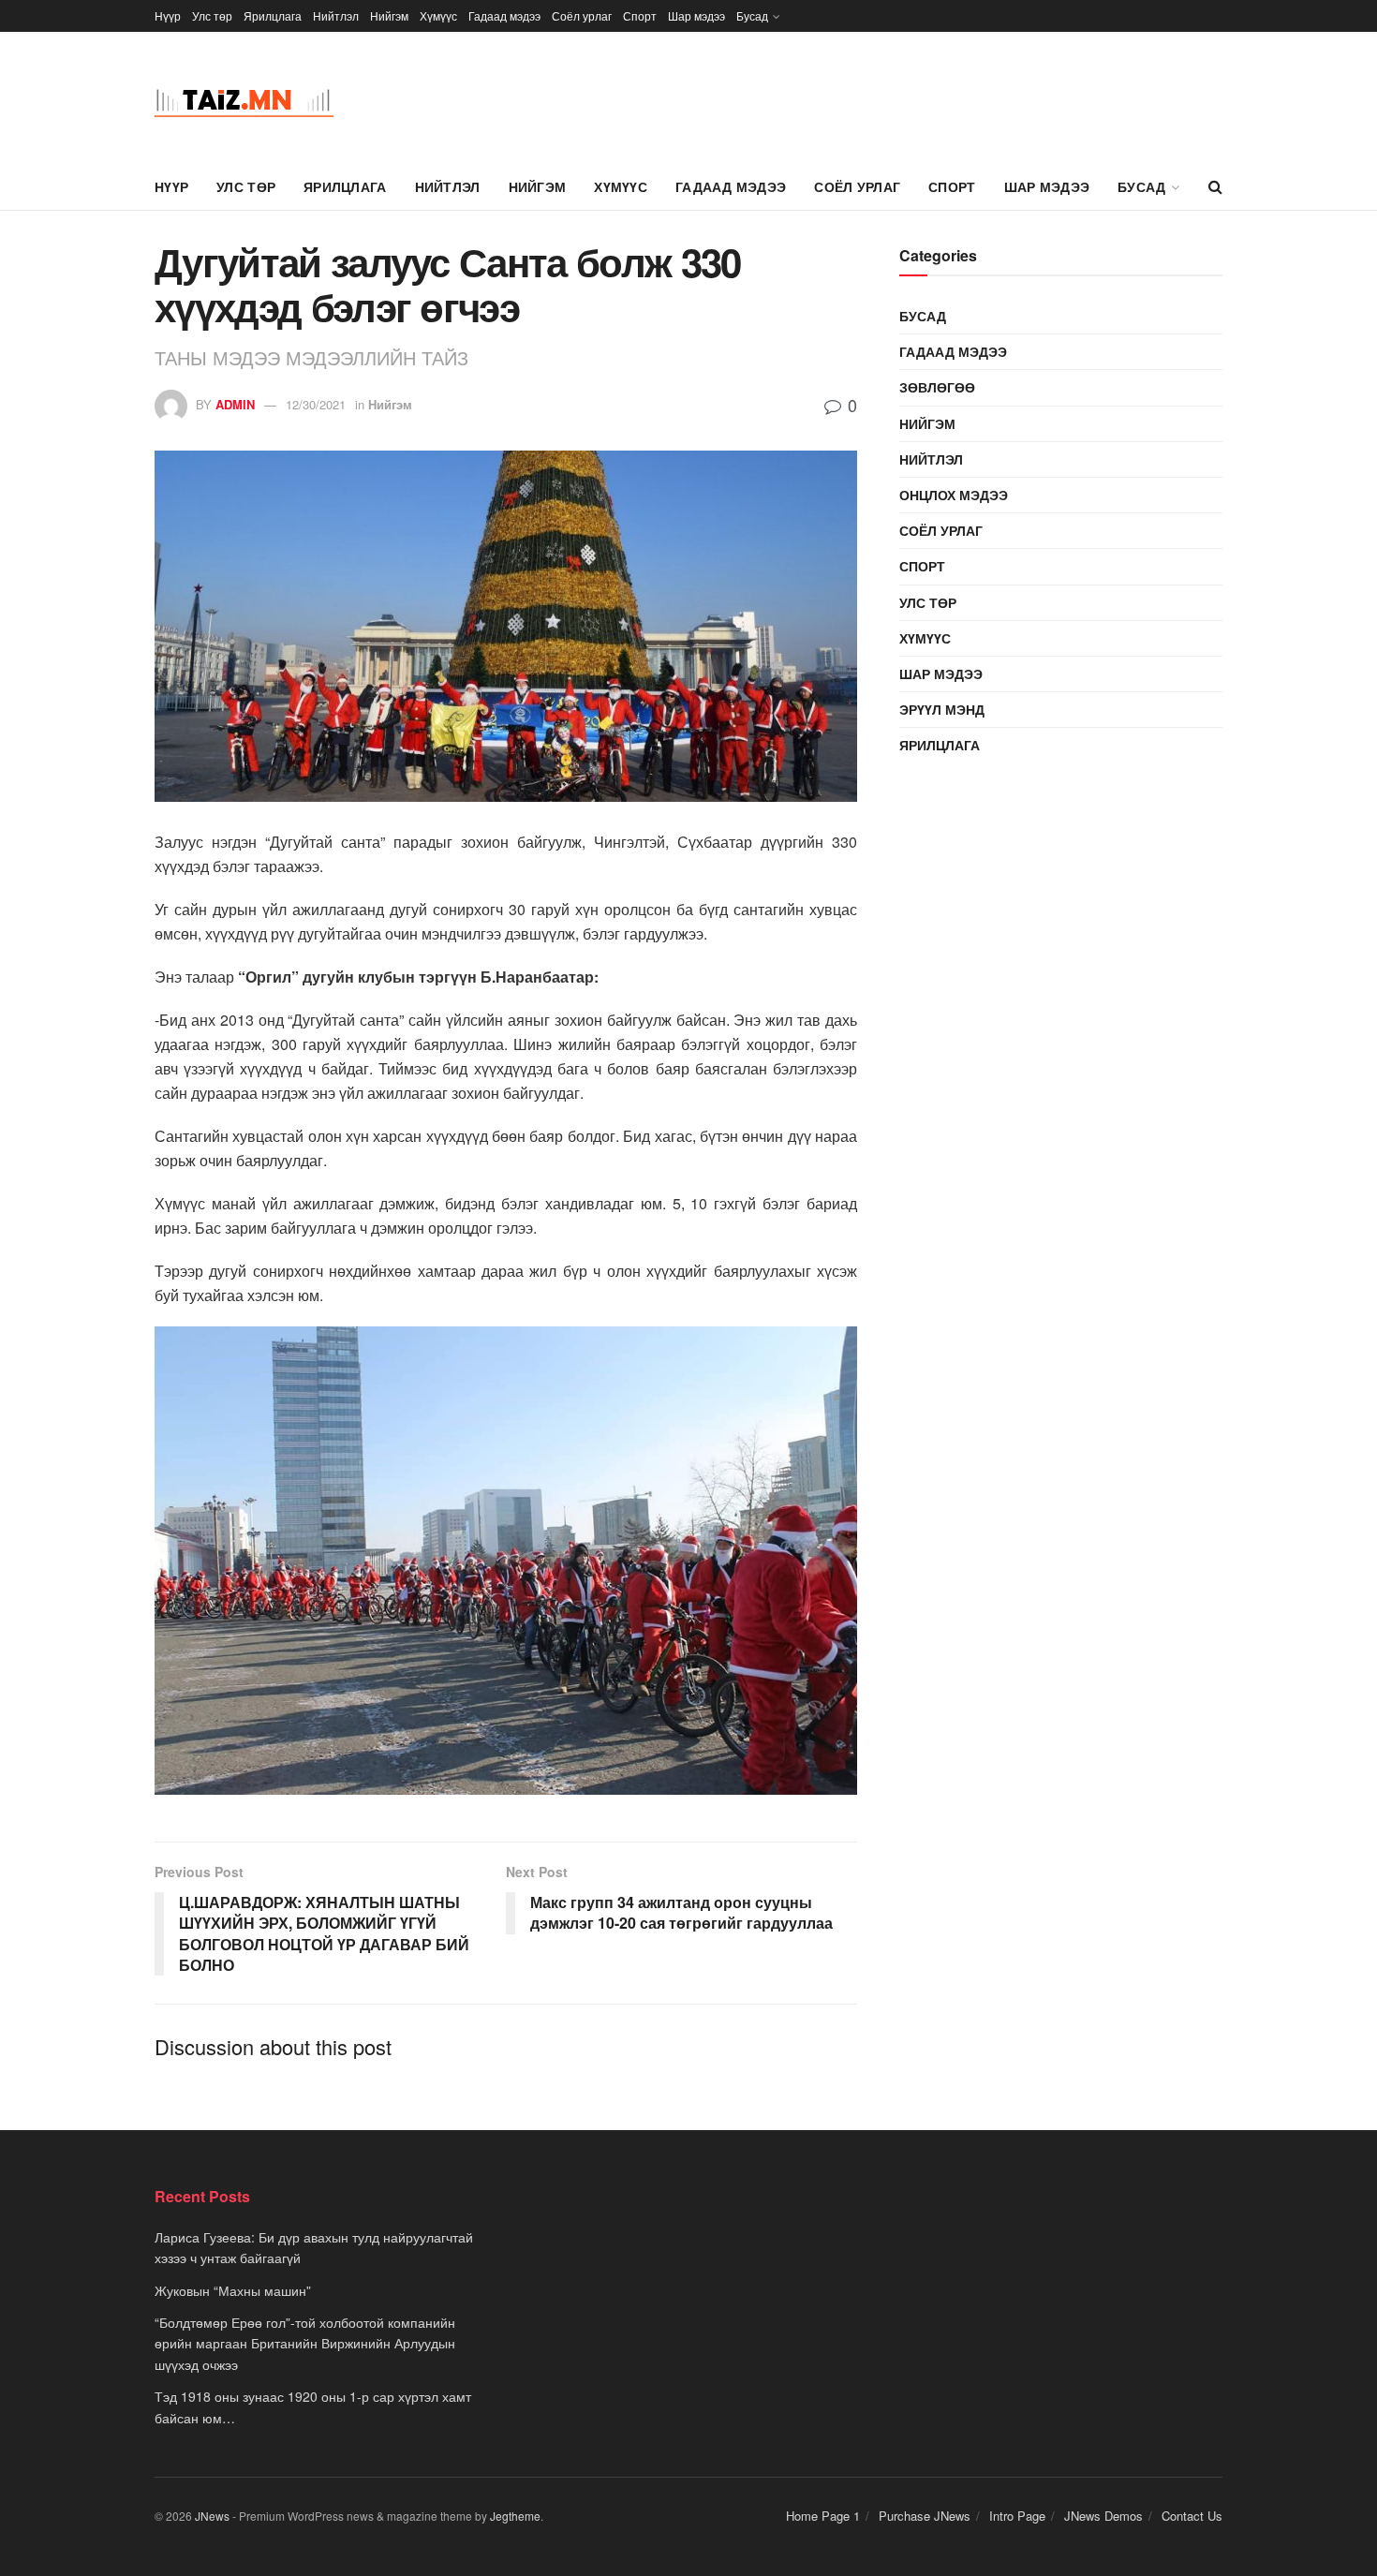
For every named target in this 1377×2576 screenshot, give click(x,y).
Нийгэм (389, 15)
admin (235, 404)
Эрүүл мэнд (942, 709)
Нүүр (168, 15)
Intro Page (1017, 2516)
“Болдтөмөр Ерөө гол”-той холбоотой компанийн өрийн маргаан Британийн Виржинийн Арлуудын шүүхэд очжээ (305, 2343)
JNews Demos (1103, 2516)
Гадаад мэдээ (504, 15)
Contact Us (1192, 2516)
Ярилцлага (273, 15)
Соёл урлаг (582, 15)
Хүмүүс (438, 15)
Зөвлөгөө (937, 387)
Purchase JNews (925, 2516)
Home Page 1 (823, 2516)
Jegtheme (515, 2516)
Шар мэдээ (696, 15)
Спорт (640, 15)
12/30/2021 (316, 404)
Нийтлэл (336, 15)
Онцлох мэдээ (954, 495)
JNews (212, 2516)
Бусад (752, 15)
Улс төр (212, 15)
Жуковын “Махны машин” (233, 2290)
